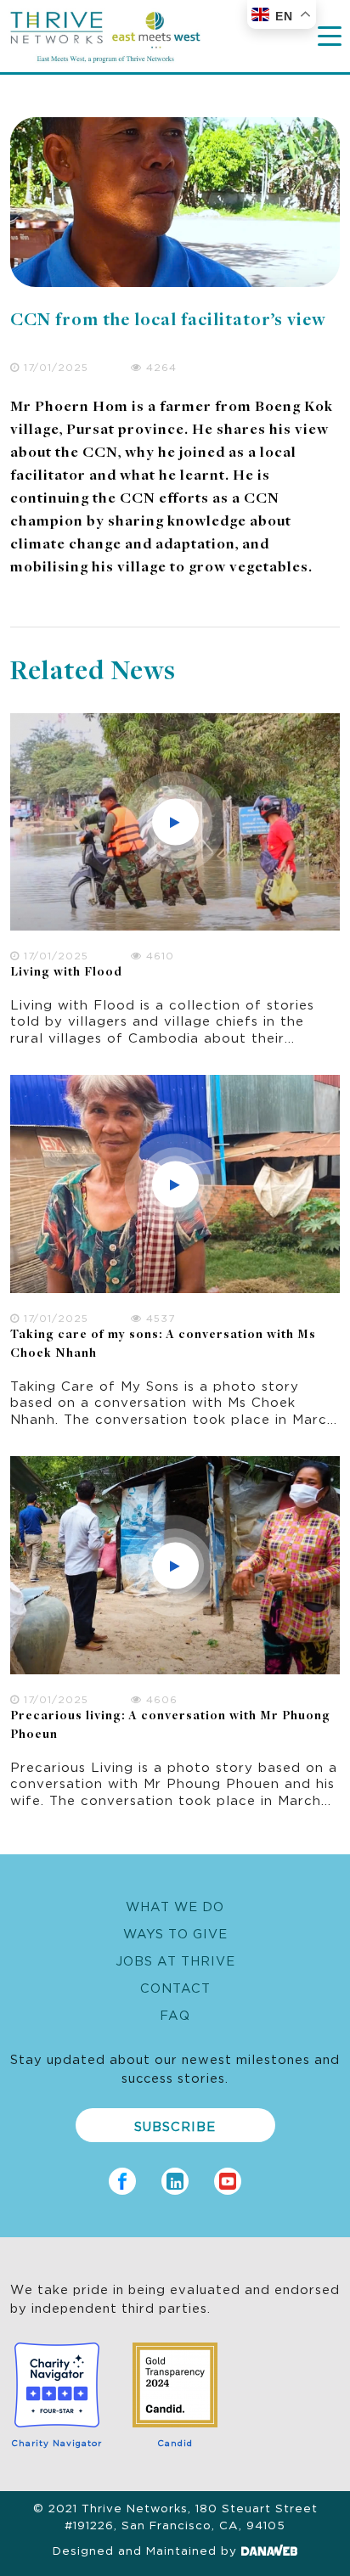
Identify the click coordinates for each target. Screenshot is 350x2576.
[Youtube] (228, 2177)
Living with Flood (66, 973)
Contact (175, 1987)
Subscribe (175, 2126)
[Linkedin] (175, 2177)
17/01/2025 (54, 366)
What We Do (175, 1906)
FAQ (175, 2014)
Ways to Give (175, 1933)
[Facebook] (122, 2177)
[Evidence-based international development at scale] (105, 32)
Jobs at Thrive (175, 1960)
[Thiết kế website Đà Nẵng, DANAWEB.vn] (269, 2550)
